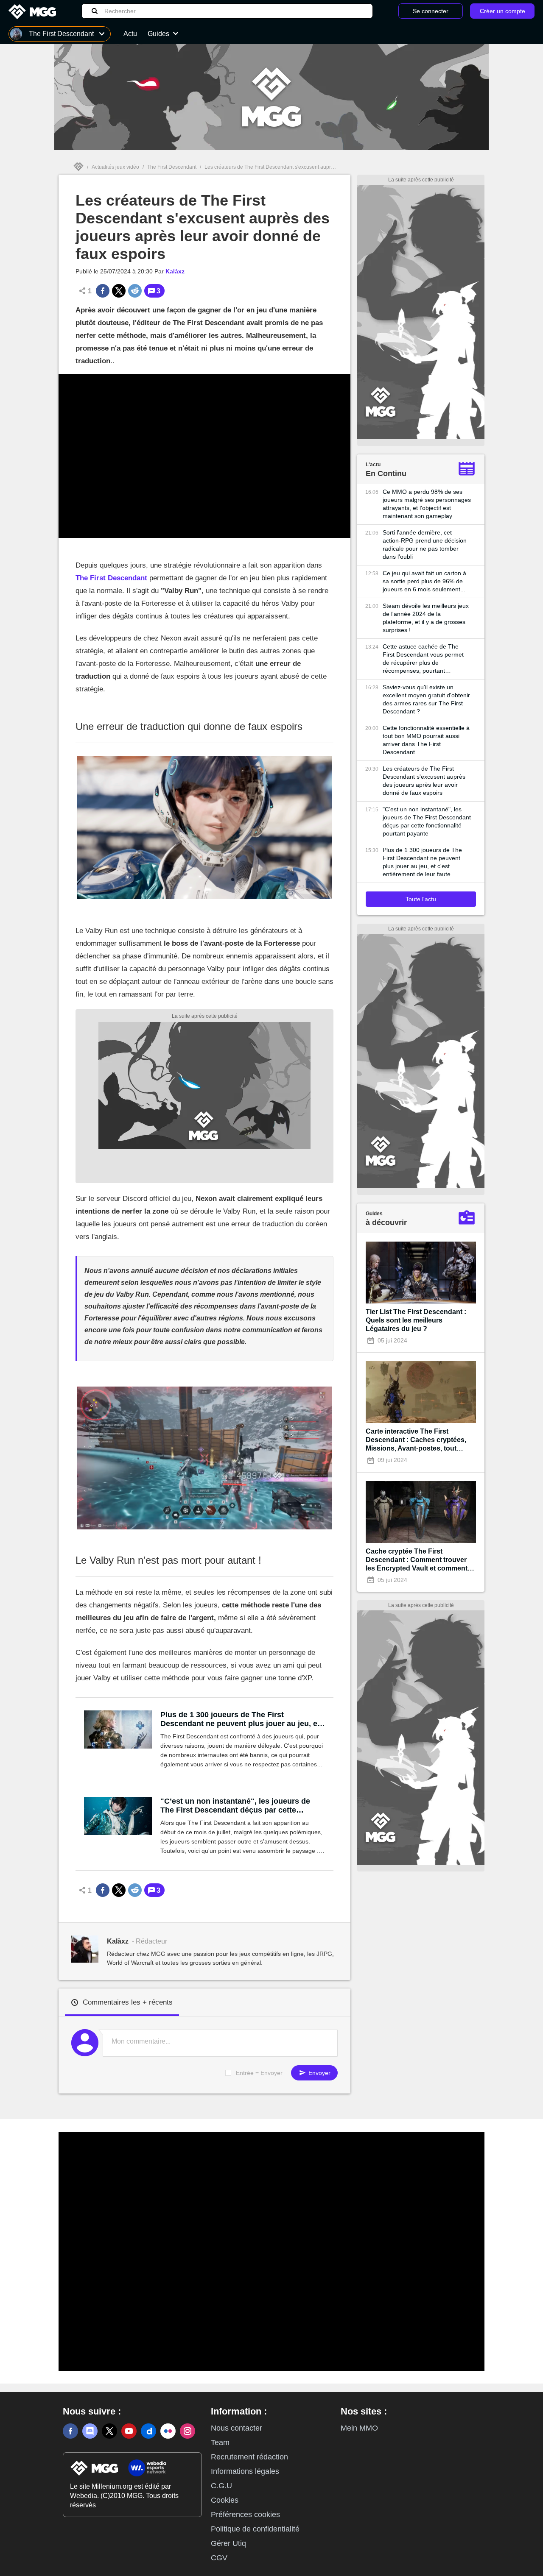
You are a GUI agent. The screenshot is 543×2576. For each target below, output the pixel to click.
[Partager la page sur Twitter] (119, 291)
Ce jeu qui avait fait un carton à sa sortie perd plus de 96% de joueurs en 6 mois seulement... (424, 581)
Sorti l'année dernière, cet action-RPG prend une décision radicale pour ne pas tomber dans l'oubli (425, 544)
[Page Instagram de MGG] (188, 2431)
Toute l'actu (421, 899)
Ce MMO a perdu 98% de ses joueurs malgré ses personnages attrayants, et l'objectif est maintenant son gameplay (427, 504)
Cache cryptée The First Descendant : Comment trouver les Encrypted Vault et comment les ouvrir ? (417, 1560)
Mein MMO (359, 2428)
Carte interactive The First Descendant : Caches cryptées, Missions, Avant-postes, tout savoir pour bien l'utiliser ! (416, 1440)
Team (220, 2442)
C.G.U (221, 2486)
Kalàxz (175, 271)
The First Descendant (172, 167)
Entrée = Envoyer (259, 2073)
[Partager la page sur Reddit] (135, 291)
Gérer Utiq (228, 2543)
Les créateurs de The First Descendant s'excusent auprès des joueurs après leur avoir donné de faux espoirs (424, 781)
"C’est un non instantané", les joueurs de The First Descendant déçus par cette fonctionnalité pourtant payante (235, 1806)
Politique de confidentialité (255, 2529)
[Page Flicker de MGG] (168, 2431)
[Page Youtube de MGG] (129, 2431)
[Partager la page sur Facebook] (103, 291)
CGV (219, 2558)
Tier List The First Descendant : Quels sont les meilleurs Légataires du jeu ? (416, 1320)
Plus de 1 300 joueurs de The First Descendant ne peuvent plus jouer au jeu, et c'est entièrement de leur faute (240, 1719)
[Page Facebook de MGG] (70, 2431)
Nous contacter (237, 2428)
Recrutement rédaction (249, 2457)
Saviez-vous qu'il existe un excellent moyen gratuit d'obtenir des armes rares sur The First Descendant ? (426, 699)
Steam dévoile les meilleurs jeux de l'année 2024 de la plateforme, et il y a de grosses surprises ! (426, 618)
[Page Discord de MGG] (90, 2431)
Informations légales (245, 2471)
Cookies (225, 2500)
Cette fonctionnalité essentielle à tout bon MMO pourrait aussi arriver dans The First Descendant (426, 740)
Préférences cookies (245, 2515)
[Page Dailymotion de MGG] (148, 2431)
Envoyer (319, 2073)
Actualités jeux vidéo (115, 167)
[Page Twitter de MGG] (109, 2431)
